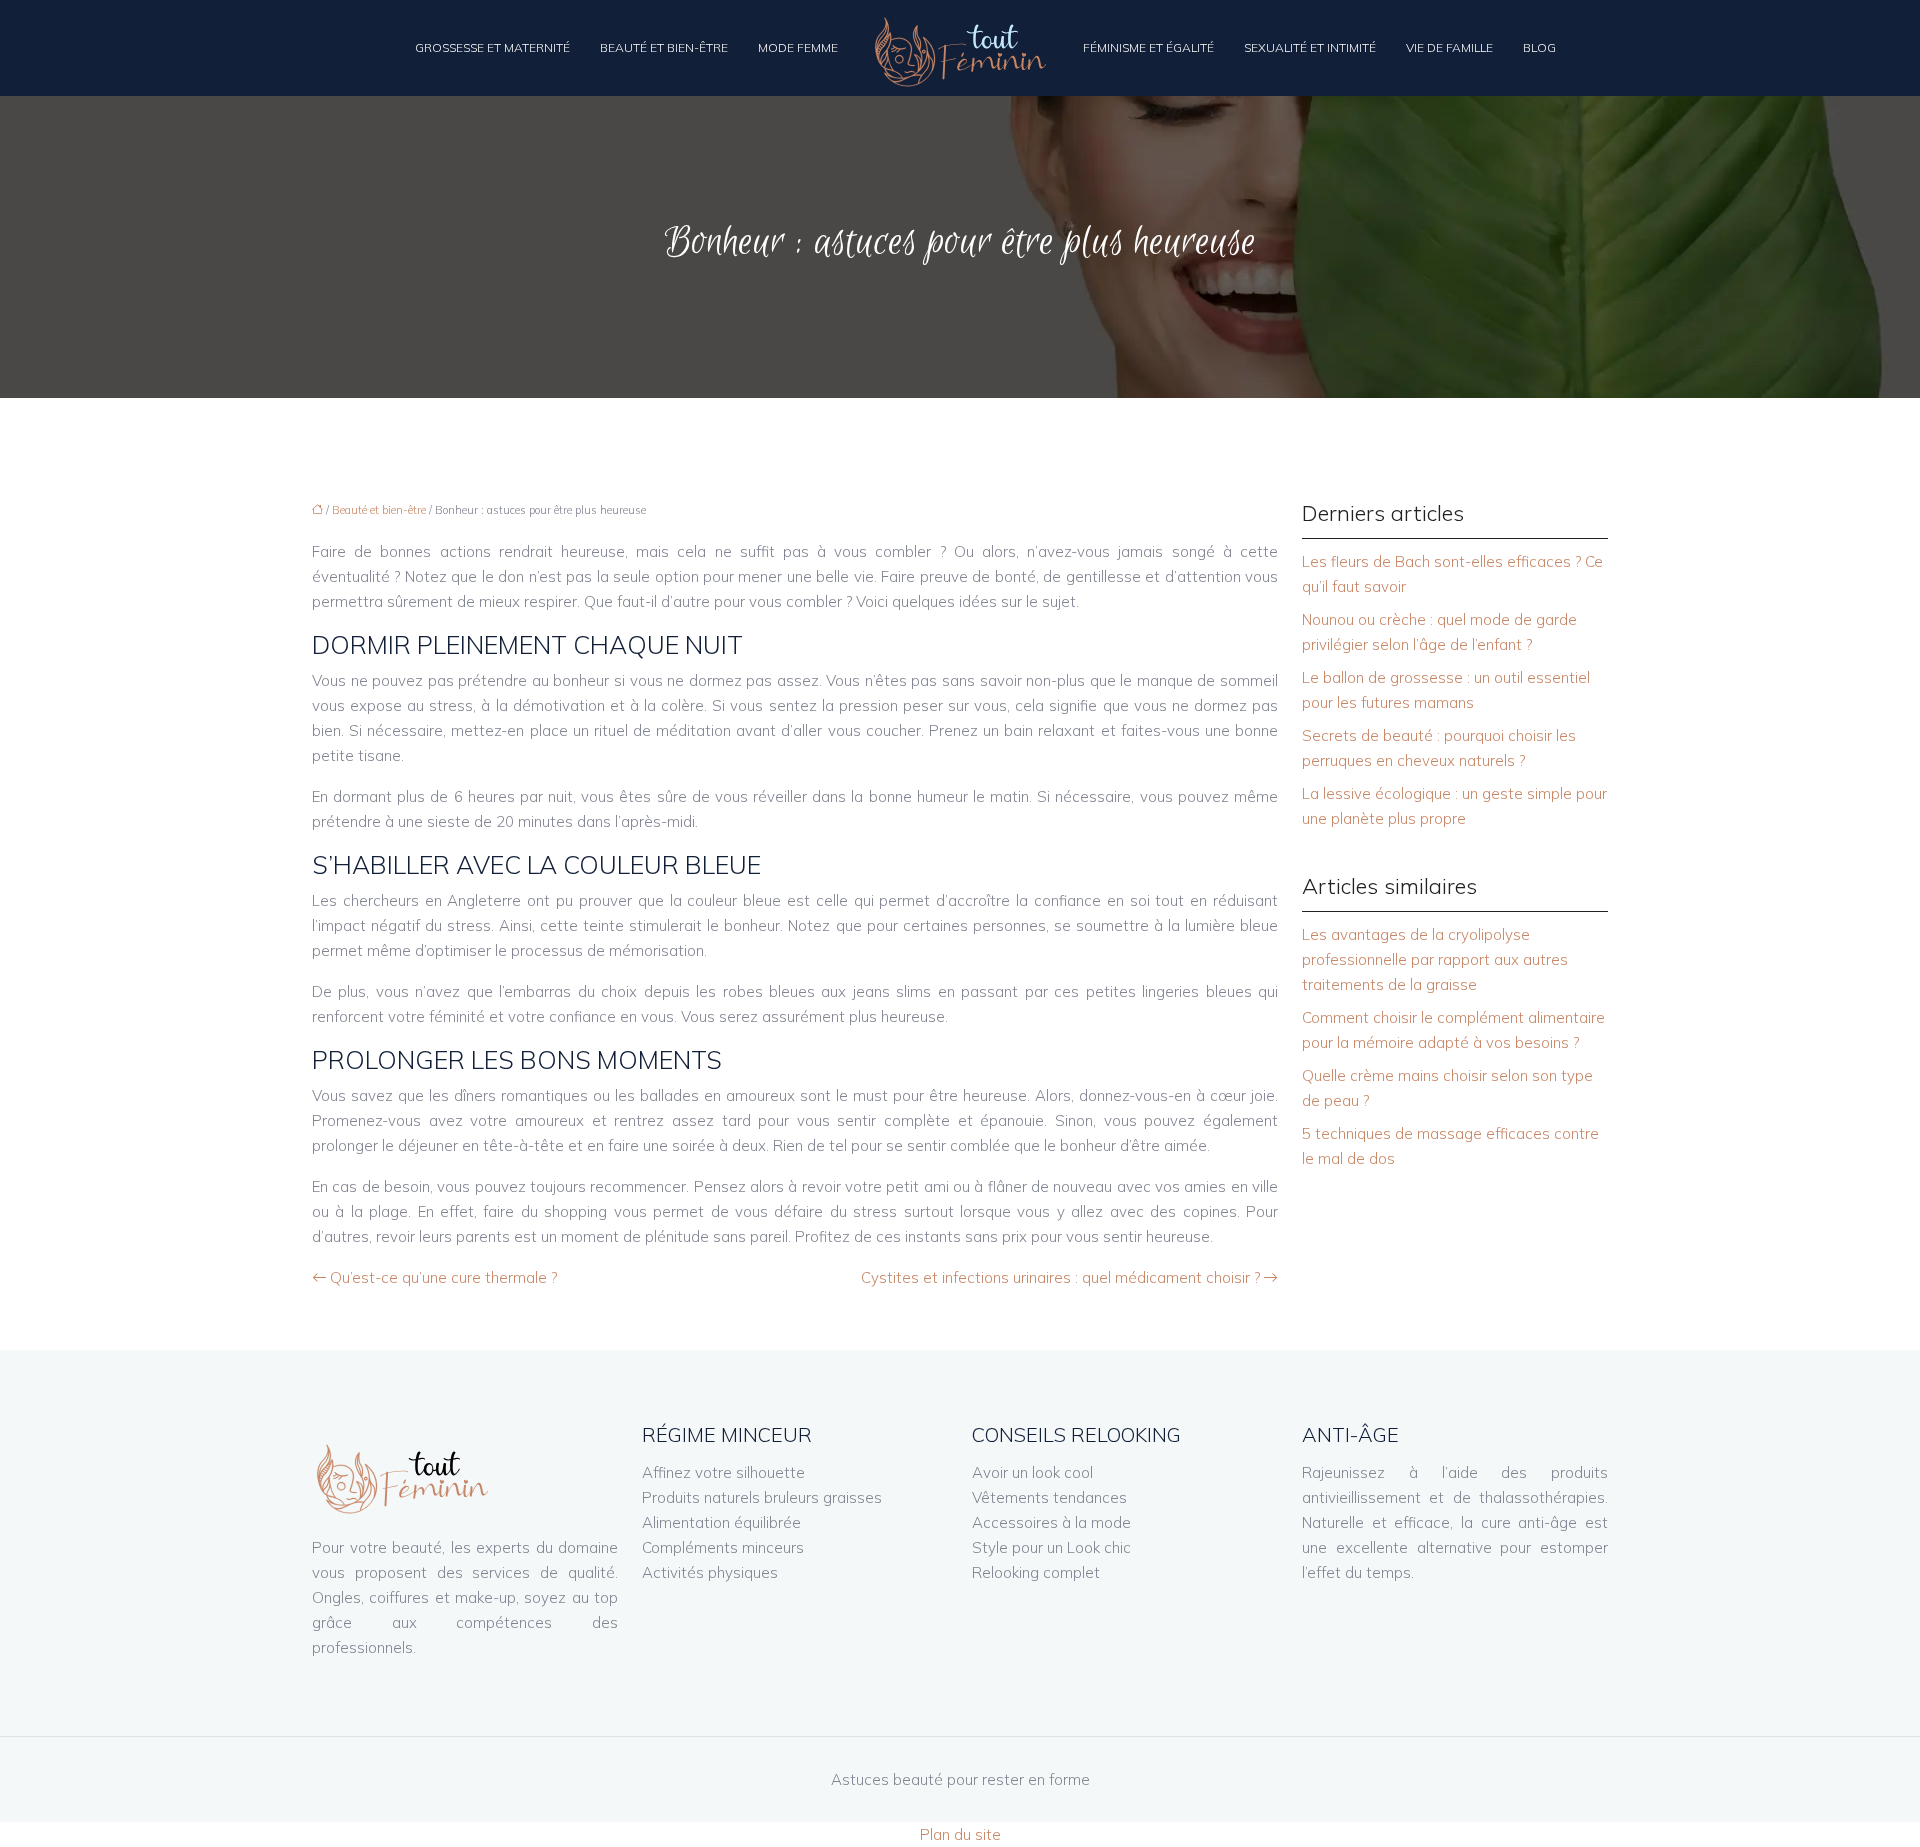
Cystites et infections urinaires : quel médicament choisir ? (1060, 1277)
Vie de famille (1449, 47)
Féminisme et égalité (1148, 47)
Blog (1539, 47)
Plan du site (960, 1834)
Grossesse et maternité (492, 47)
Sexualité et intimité (1310, 47)
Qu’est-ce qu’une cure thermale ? (443, 1277)
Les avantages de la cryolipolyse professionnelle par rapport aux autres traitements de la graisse (1435, 959)
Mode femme (798, 47)
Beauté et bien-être (664, 47)
